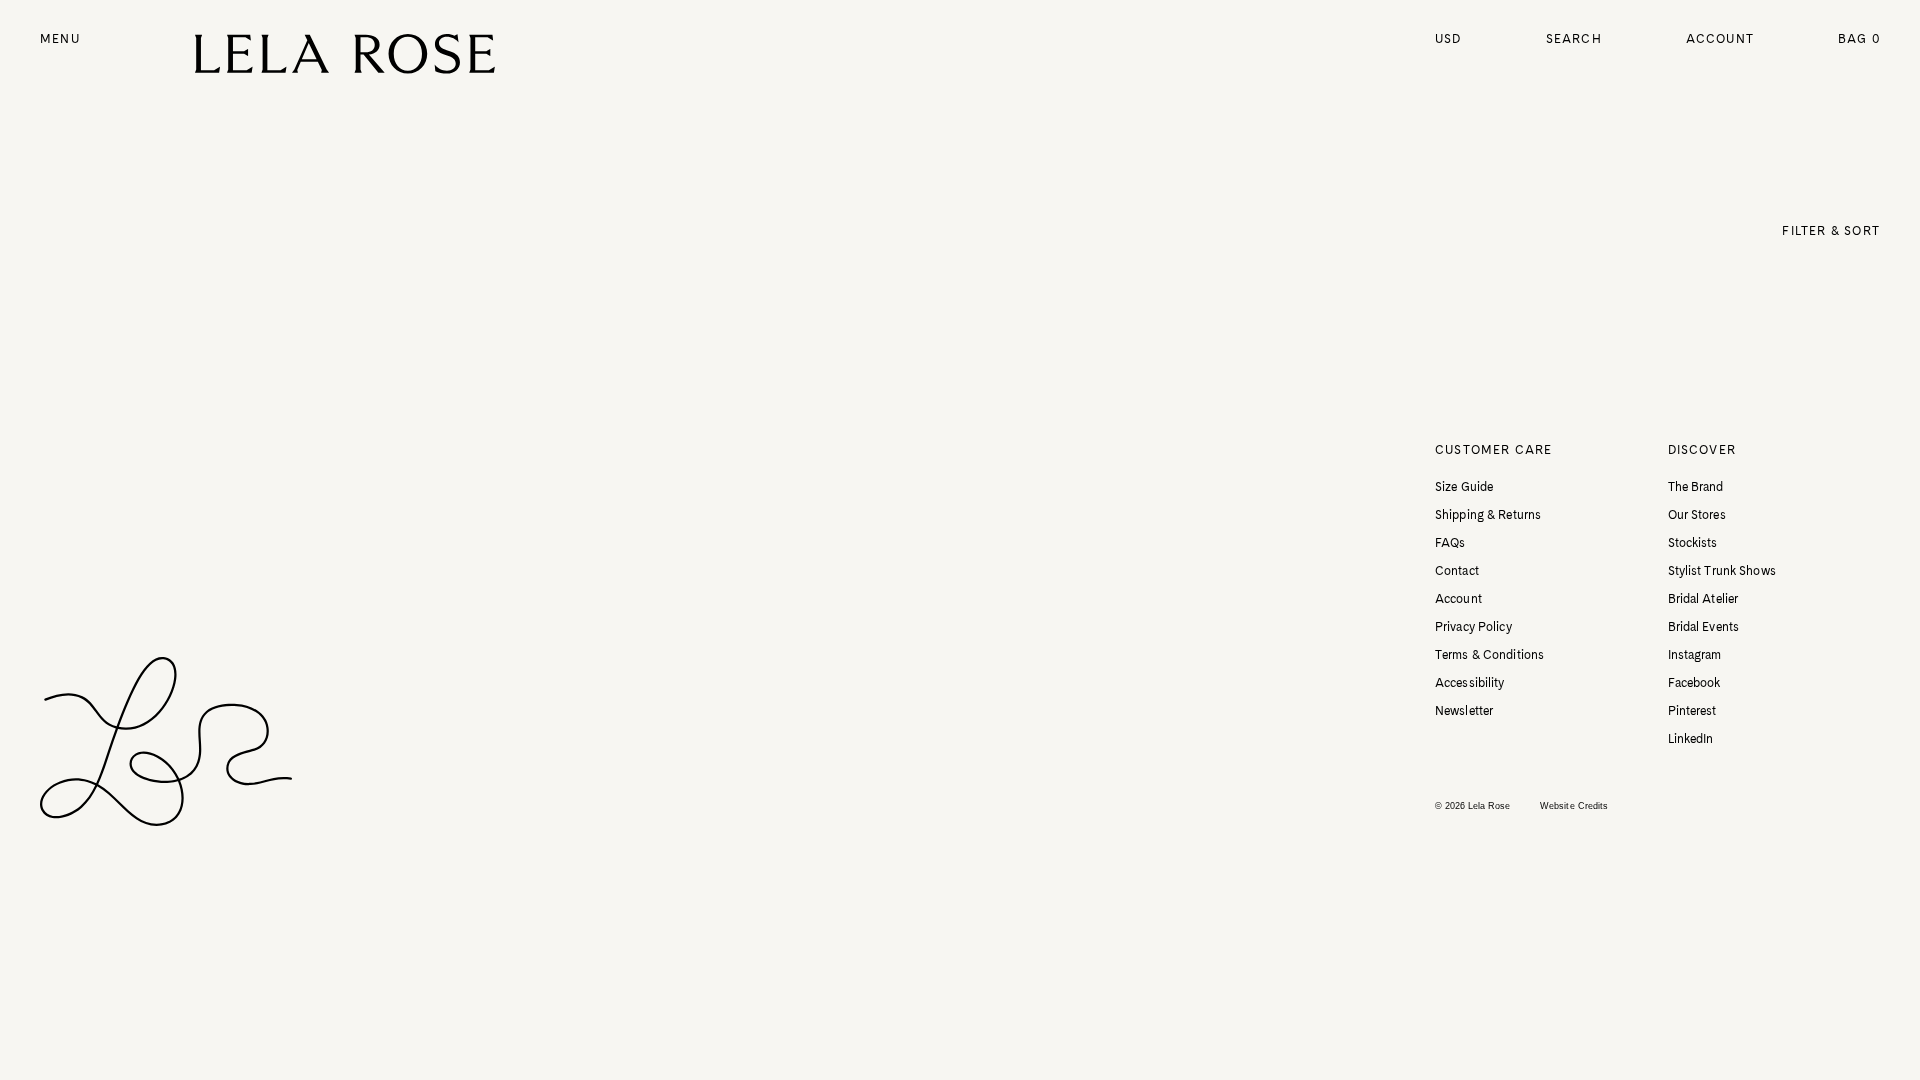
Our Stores (1697, 515)
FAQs (1450, 543)
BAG (1859, 39)
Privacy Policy (1473, 627)
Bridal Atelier (1703, 599)
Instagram (1695, 655)
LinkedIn (1691, 739)
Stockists (1693, 543)
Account (1720, 39)
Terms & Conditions (1489, 655)
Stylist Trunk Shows (1722, 571)
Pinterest (1692, 711)
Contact (1457, 571)
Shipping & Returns (1488, 515)
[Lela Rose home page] (345, 54)
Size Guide (1464, 487)
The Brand (1696, 487)
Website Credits (1574, 806)
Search (1574, 39)
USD (1448, 39)
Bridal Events (1704, 627)
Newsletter (1464, 711)
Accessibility (1470, 683)
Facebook (1694, 683)
